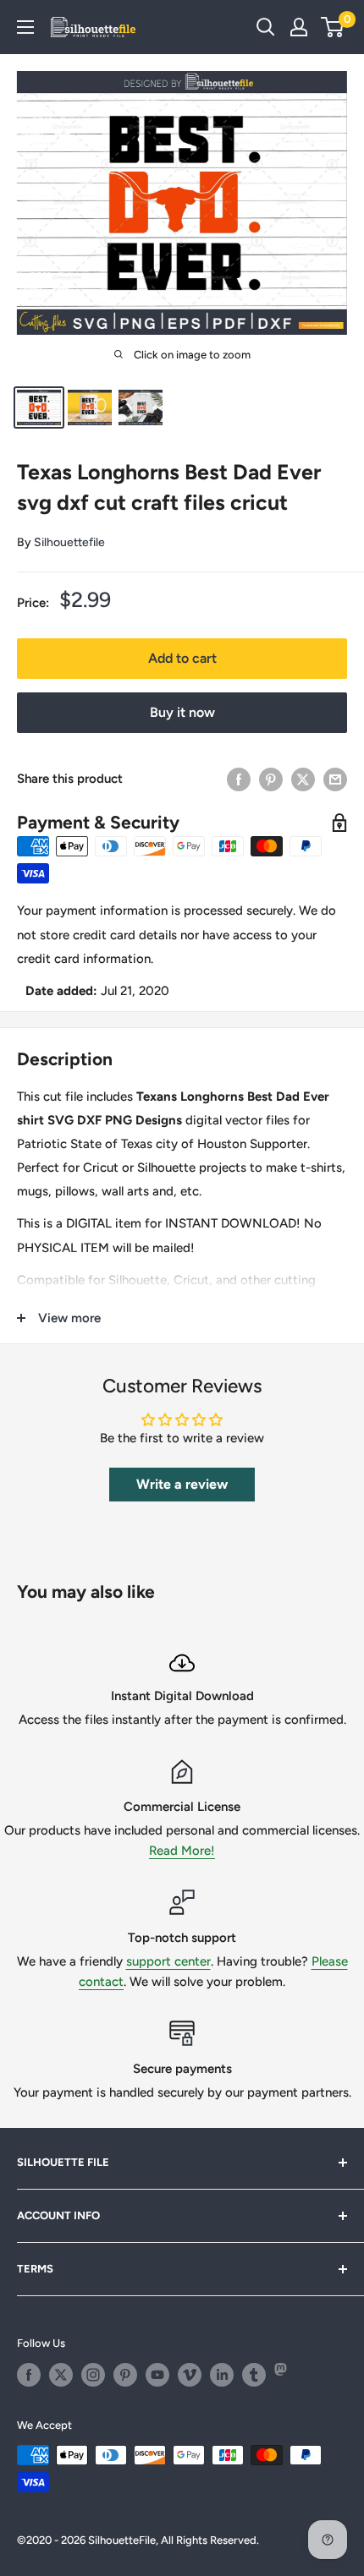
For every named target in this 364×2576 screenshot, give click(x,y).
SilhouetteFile (122, 2540)
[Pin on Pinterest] (271, 779)
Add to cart (182, 658)
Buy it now (182, 712)
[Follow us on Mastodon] (286, 2375)
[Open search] (266, 27)
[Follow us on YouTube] (157, 2375)
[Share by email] (335, 779)
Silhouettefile (69, 542)
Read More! (182, 1851)
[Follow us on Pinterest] (125, 2375)
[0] (333, 27)
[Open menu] (25, 27)
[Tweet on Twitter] (303, 779)
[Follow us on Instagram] (93, 2375)
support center (168, 1961)
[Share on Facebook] (239, 779)
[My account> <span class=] (299, 27)
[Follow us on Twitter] (61, 2375)
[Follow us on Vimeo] (190, 2375)
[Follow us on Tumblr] (254, 2375)
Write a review (182, 1484)
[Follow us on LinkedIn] (222, 2375)
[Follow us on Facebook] (29, 2375)
